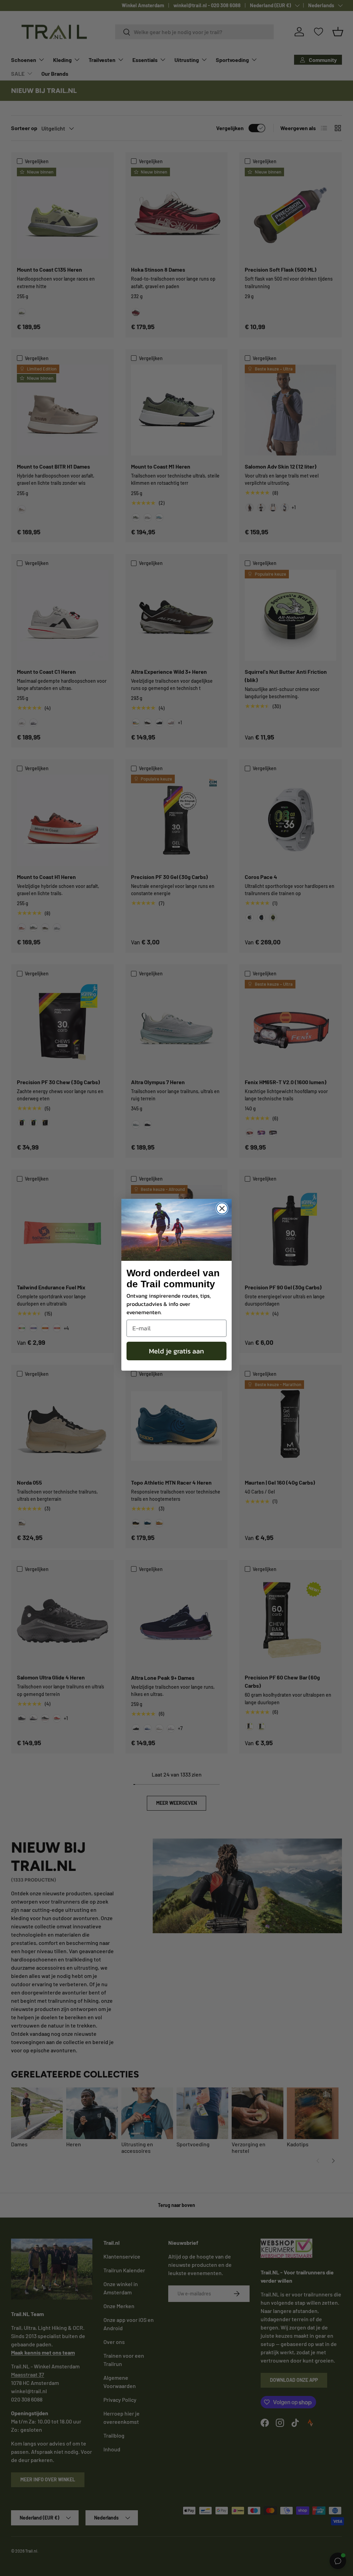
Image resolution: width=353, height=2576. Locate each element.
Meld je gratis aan (176, 1351)
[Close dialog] (222, 1208)
